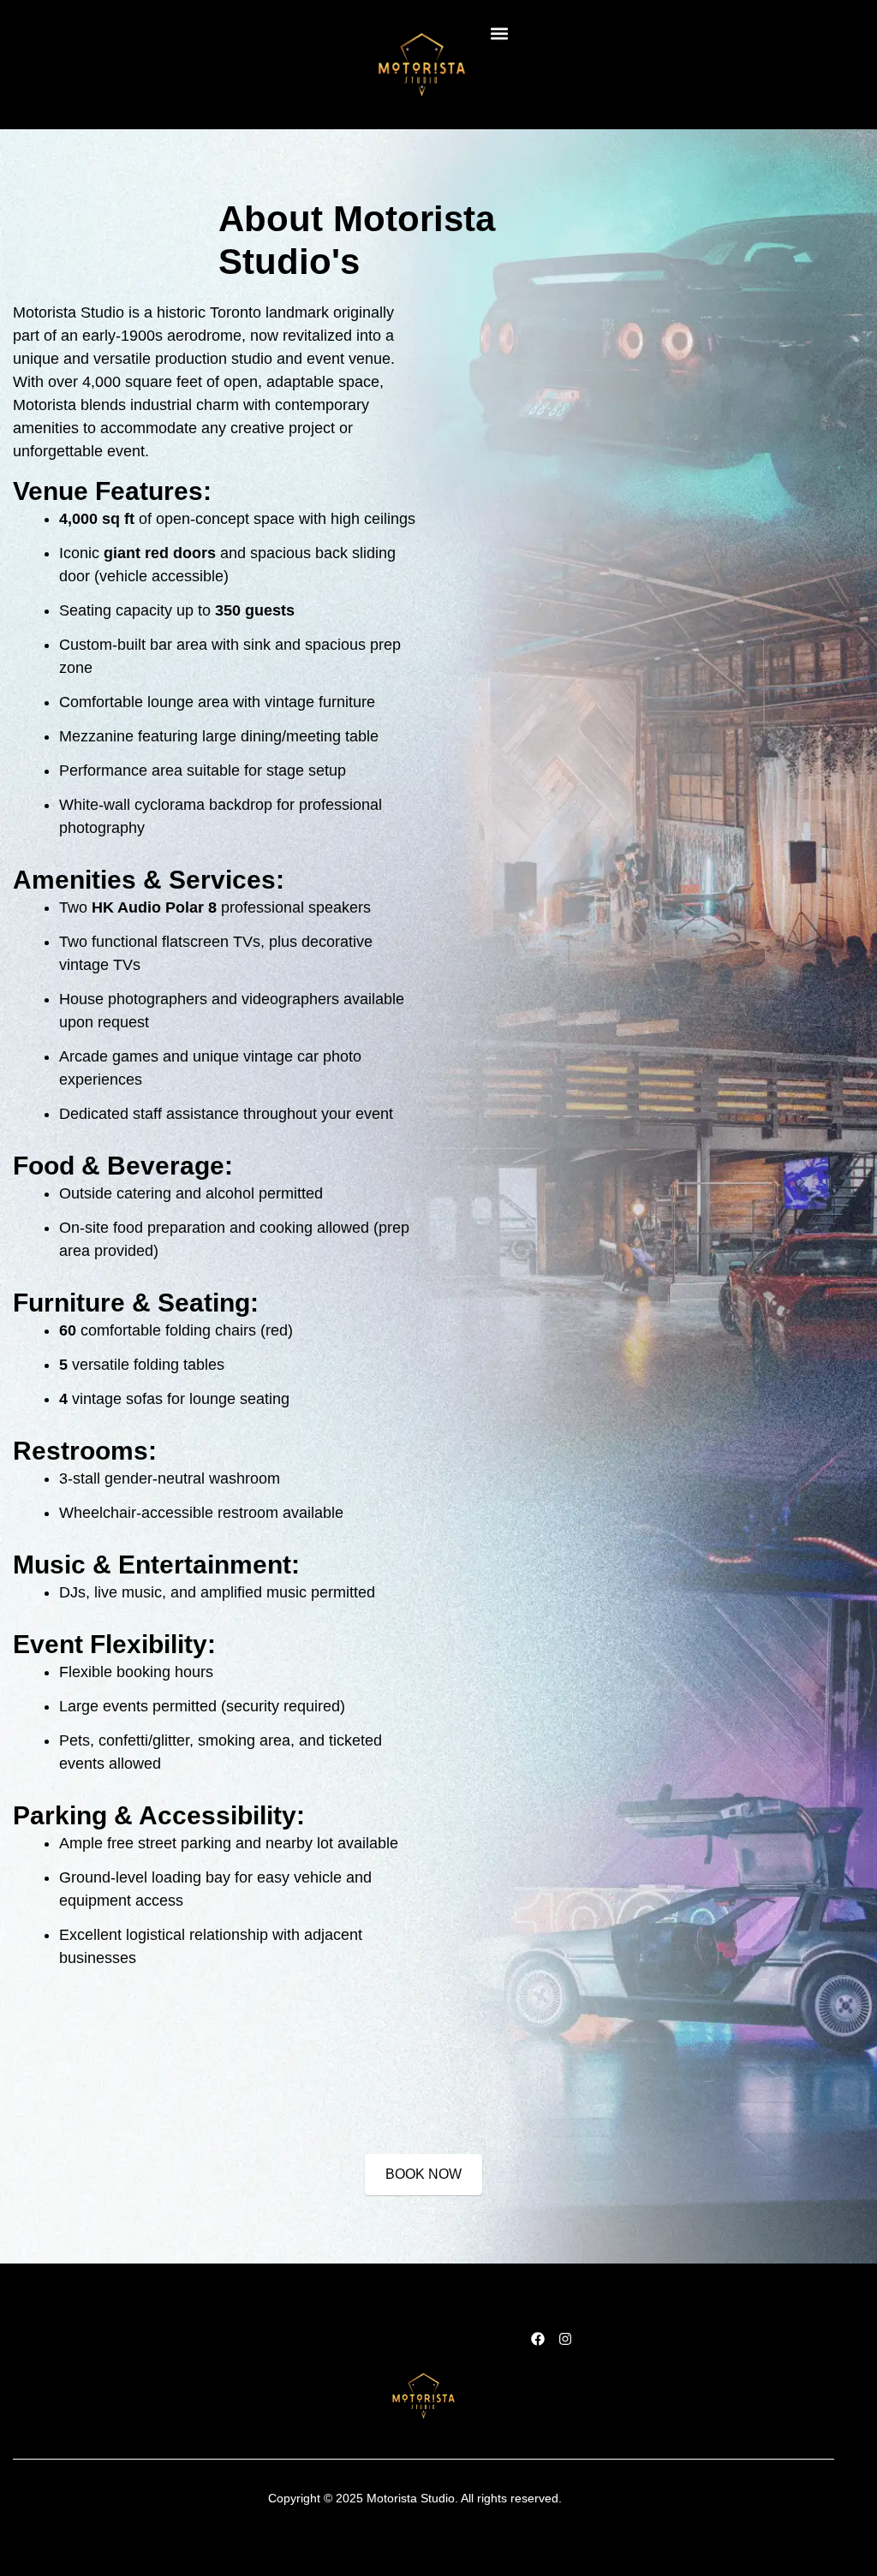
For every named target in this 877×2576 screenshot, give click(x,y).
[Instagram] (565, 2339)
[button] (499, 33)
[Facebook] (538, 2339)
